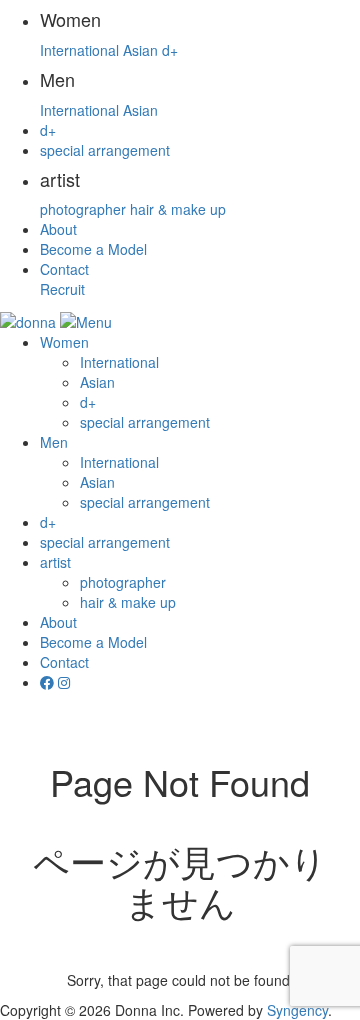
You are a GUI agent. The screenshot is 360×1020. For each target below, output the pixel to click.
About (58, 229)
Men (54, 442)
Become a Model (93, 249)
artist (55, 562)
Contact (64, 269)
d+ (170, 50)
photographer (83, 209)
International (79, 50)
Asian (140, 50)
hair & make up (178, 209)
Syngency (297, 1010)
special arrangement (105, 150)
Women (64, 342)
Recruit (62, 289)
